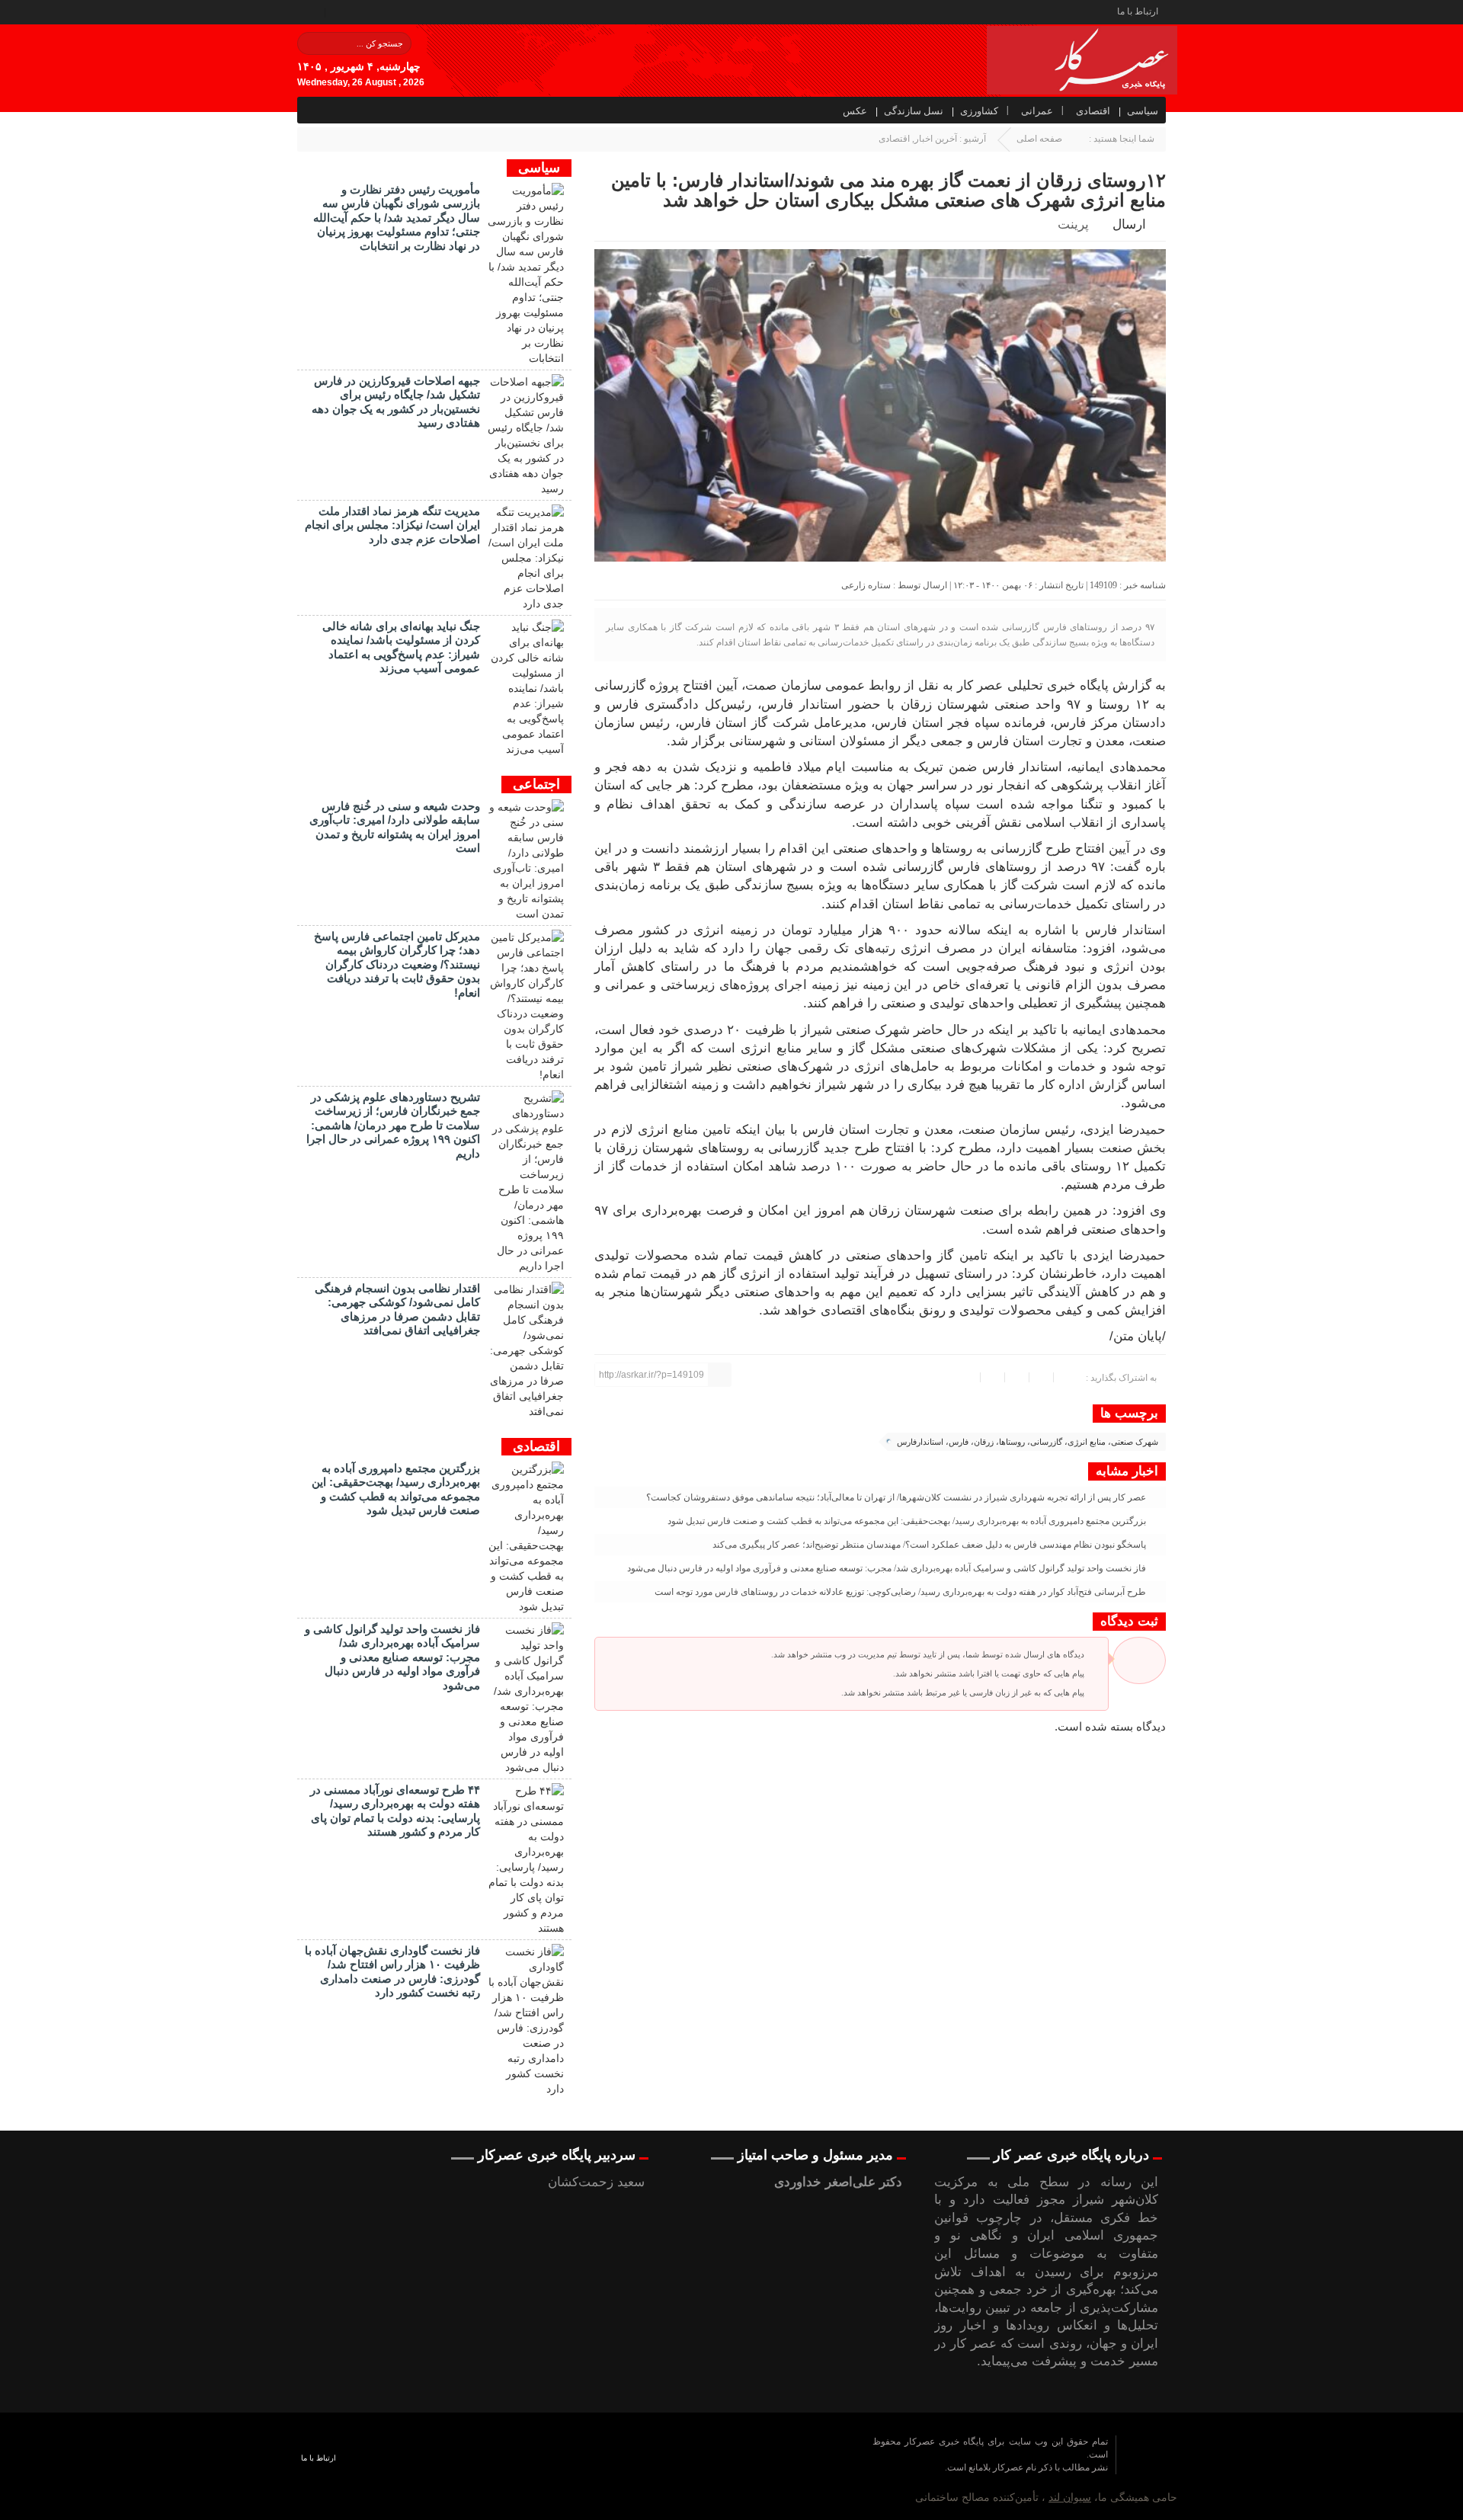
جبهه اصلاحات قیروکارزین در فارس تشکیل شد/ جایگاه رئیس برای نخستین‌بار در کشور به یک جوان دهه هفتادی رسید (396, 402)
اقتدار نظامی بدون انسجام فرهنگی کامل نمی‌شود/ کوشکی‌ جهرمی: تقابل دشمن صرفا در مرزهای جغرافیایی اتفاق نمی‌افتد (397, 1309)
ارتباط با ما (1138, 11)
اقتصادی (1093, 111)
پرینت (1076, 224)
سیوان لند (1070, 2497)
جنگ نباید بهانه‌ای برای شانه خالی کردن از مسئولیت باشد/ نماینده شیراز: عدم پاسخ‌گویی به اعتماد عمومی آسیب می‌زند (401, 647)
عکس (855, 111)
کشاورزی (979, 111)
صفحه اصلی (1039, 139)
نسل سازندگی (914, 111)
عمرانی (1037, 111)
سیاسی (1143, 111)
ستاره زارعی (866, 585)
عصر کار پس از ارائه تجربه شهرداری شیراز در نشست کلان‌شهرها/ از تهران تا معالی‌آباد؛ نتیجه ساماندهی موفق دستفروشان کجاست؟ (897, 1497)
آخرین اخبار (936, 139)
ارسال (1129, 224)
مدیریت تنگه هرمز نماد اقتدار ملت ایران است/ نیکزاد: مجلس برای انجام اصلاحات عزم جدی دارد (392, 525)
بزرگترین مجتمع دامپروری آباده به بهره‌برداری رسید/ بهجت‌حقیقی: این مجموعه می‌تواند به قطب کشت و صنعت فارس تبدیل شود (908, 1521)
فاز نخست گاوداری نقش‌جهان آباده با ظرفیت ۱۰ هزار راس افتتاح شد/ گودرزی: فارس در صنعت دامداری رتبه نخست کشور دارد (392, 1971)
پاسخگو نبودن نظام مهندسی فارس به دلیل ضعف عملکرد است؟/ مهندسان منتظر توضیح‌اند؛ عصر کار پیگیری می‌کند (930, 1545)
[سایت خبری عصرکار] (595, 2467)
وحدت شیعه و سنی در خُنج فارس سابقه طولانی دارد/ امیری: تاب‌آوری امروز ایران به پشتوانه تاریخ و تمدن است (395, 827)
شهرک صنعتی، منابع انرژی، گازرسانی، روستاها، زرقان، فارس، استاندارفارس (1028, 1442)
